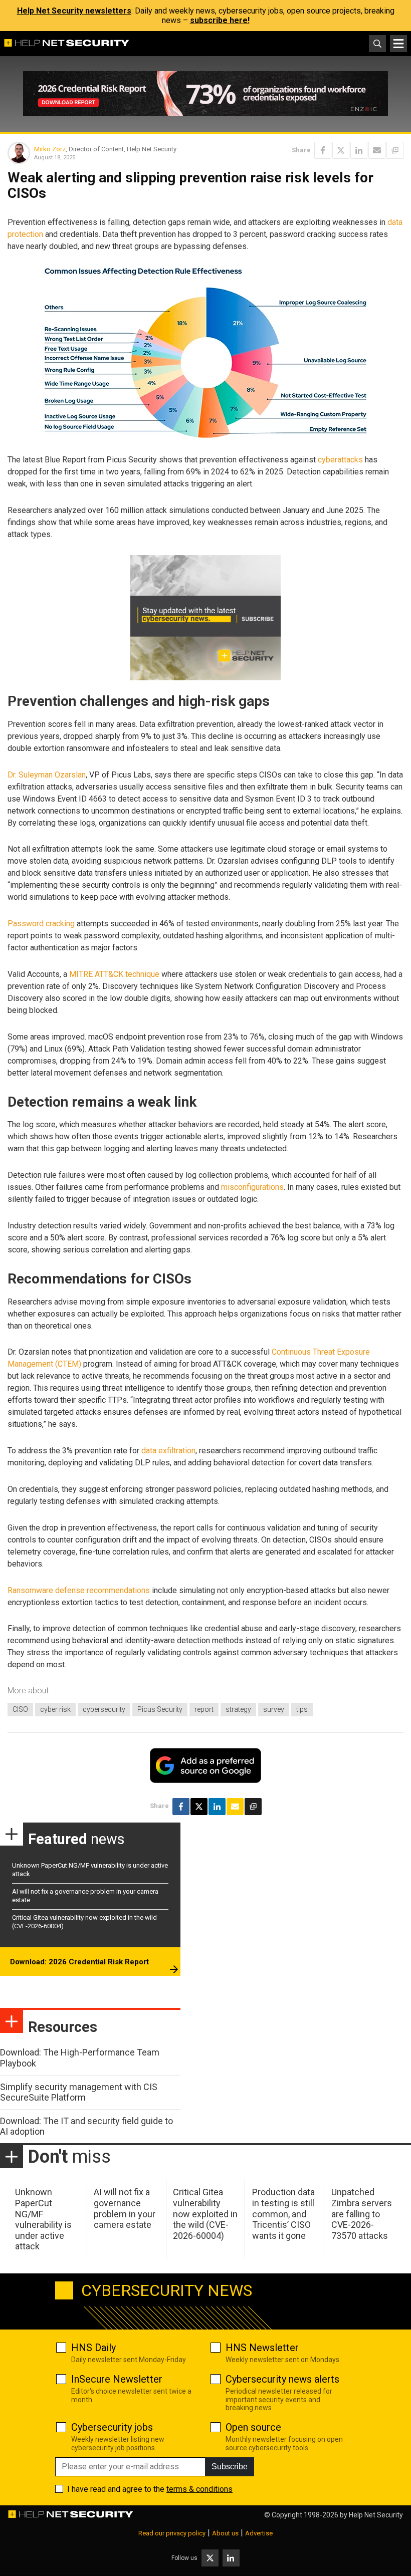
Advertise (259, 2533)
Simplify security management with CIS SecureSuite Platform (79, 2092)
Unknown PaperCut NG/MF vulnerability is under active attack (43, 2219)
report (204, 1709)
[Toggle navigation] (398, 44)
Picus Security (160, 1709)
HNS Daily (93, 2348)
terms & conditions (199, 2489)
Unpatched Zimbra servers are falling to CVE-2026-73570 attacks (362, 2214)
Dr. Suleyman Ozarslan (47, 775)
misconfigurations (252, 1187)
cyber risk (55, 1709)
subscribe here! (220, 20)
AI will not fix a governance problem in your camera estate (125, 2208)
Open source (253, 2427)
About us (225, 2533)
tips (302, 1709)
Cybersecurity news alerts (282, 2379)
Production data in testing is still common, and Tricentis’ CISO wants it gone (283, 2214)
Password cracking (41, 924)
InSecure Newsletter (117, 2379)
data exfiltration (168, 1451)
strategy (238, 1709)
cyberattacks (340, 460)
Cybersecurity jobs (112, 2427)
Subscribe (230, 2467)
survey (274, 1709)
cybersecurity (104, 1709)
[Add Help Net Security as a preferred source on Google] (395, 150)
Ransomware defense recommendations (79, 1590)
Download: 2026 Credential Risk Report (79, 1962)
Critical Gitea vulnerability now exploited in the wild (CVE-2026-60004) (205, 2214)
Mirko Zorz (50, 149)
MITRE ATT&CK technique (114, 974)
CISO (20, 1709)
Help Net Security (376, 2515)
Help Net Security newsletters (74, 11)
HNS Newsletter (262, 2348)
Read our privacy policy (172, 2533)
